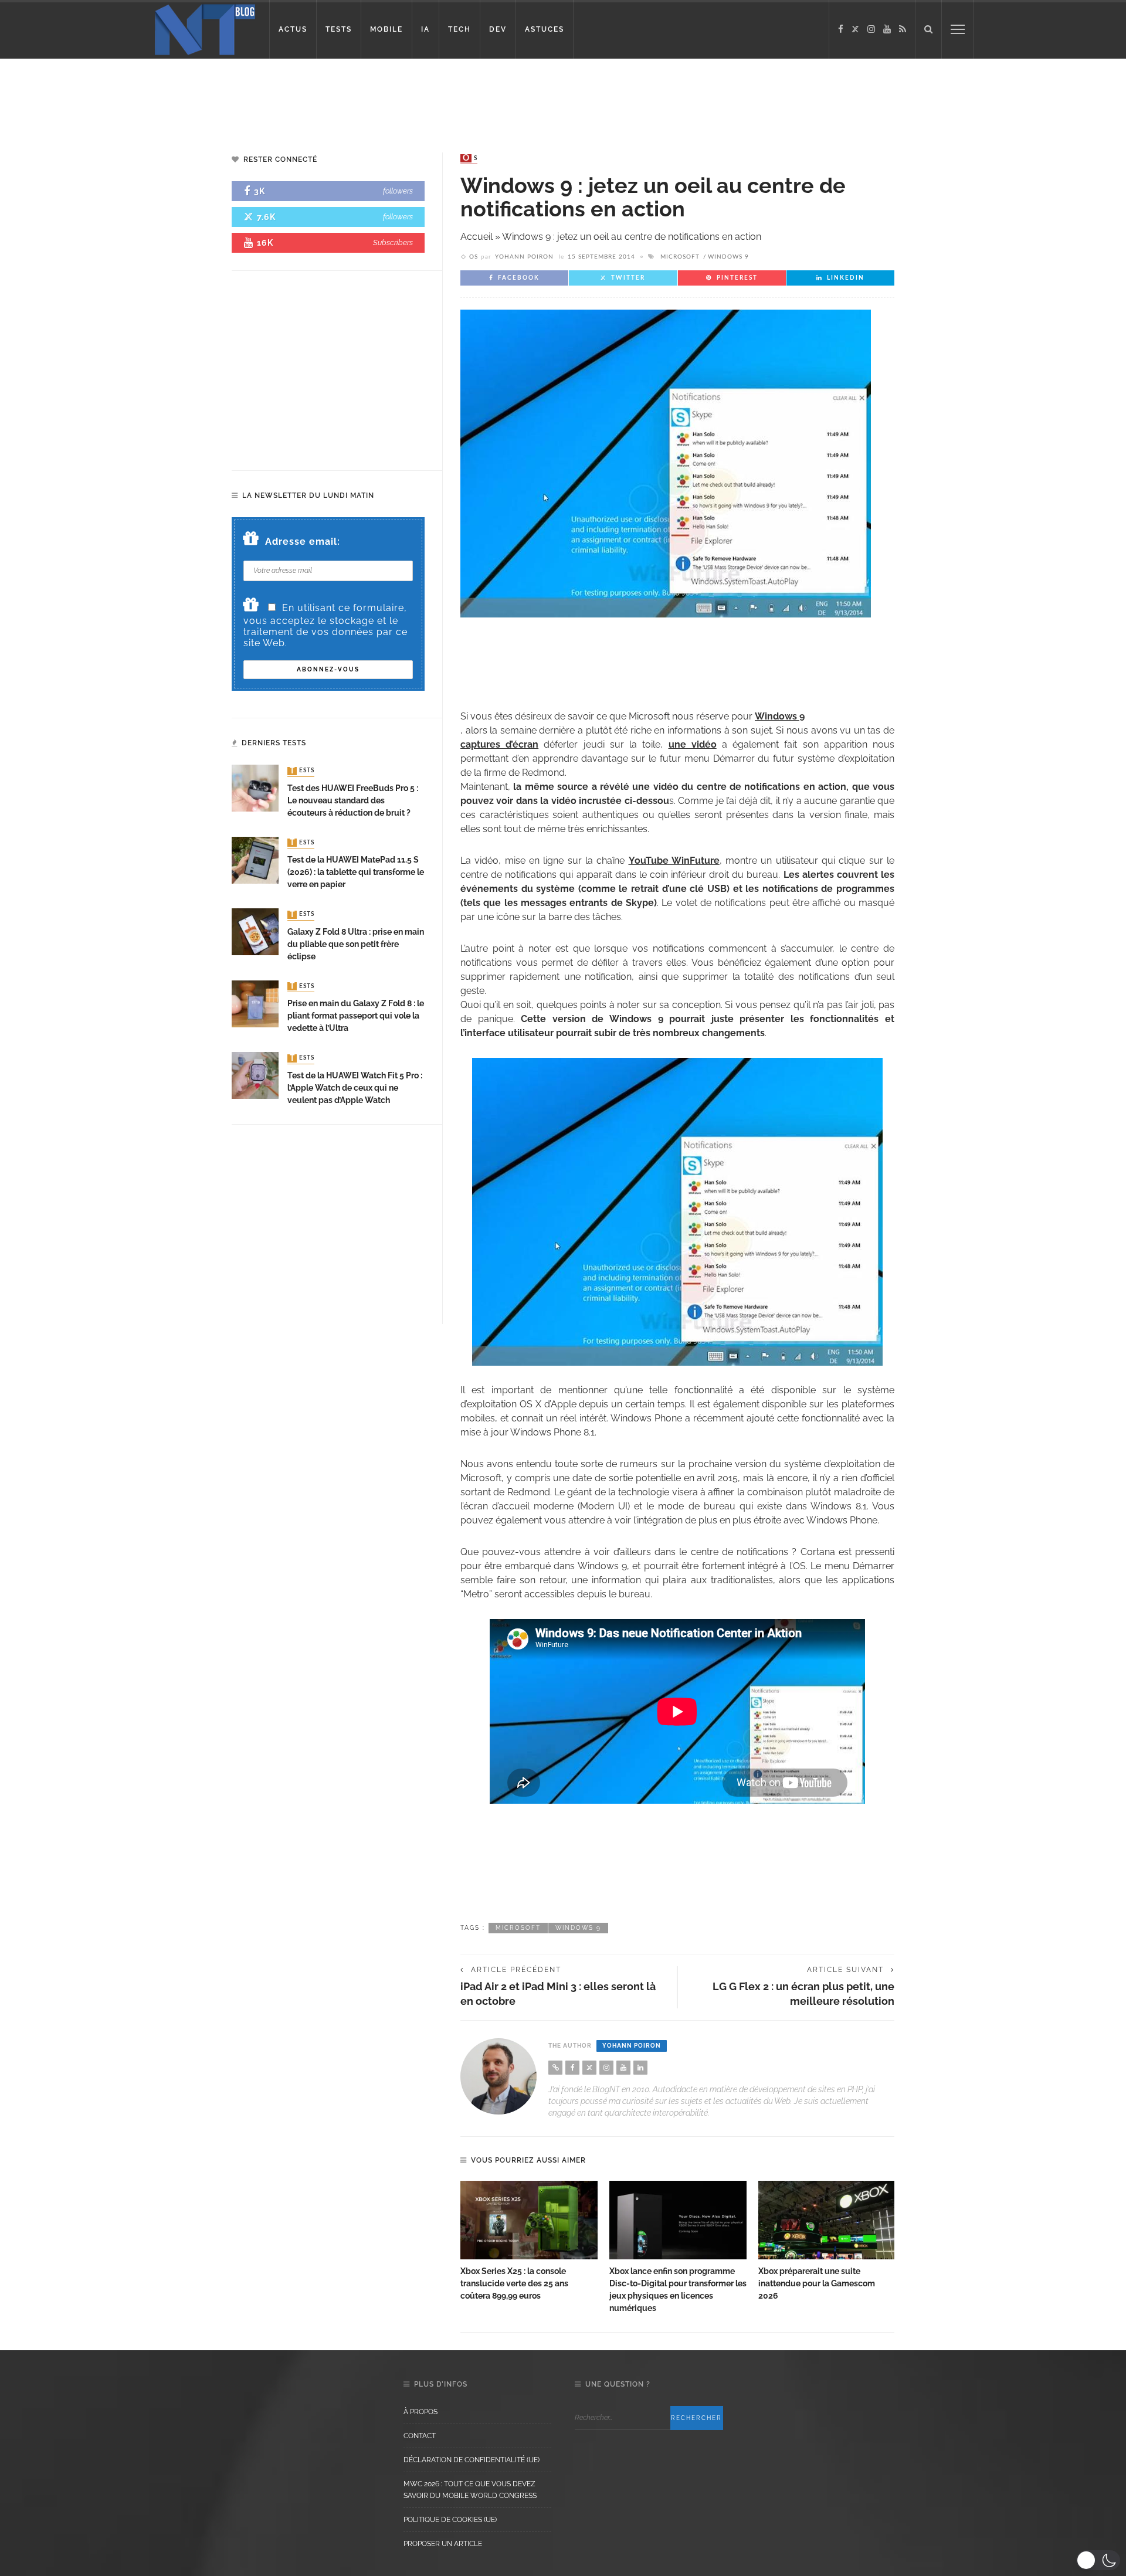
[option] (529, 2241)
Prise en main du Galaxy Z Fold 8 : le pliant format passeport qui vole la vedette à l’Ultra (356, 1016)
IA (425, 29)
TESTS (339, 29)
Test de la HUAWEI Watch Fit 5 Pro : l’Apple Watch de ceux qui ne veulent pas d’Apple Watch (355, 1088)
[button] (1098, 2560)
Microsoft (680, 257)
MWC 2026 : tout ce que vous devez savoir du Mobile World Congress (470, 2490)
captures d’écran (499, 744)
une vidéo (693, 744)
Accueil (476, 237)
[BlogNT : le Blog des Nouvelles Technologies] (205, 28)
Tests (302, 771)
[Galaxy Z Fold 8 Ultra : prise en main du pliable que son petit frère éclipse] (255, 931)
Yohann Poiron (524, 257)
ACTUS (293, 29)
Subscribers (393, 242)
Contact (420, 2436)
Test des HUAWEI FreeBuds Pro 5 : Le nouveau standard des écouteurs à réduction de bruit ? (353, 800)
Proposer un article (443, 2544)
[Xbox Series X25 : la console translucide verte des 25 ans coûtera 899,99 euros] (529, 2220)
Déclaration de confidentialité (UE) (472, 2460)
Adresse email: (303, 542)
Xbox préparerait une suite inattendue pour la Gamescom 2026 (817, 2283)
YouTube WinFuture (674, 861)
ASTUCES (545, 29)
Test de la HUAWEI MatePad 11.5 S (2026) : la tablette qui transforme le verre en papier (356, 872)
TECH (459, 29)
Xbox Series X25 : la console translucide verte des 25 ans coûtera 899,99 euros (514, 2283)
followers (398, 191)
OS (470, 158)
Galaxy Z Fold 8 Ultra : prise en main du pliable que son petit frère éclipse (356, 944)
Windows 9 (728, 257)
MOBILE (386, 29)
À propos (420, 2412)
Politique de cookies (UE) (450, 2520)
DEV (498, 29)
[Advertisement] (225, 97)
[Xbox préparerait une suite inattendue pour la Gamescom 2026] (827, 2220)
